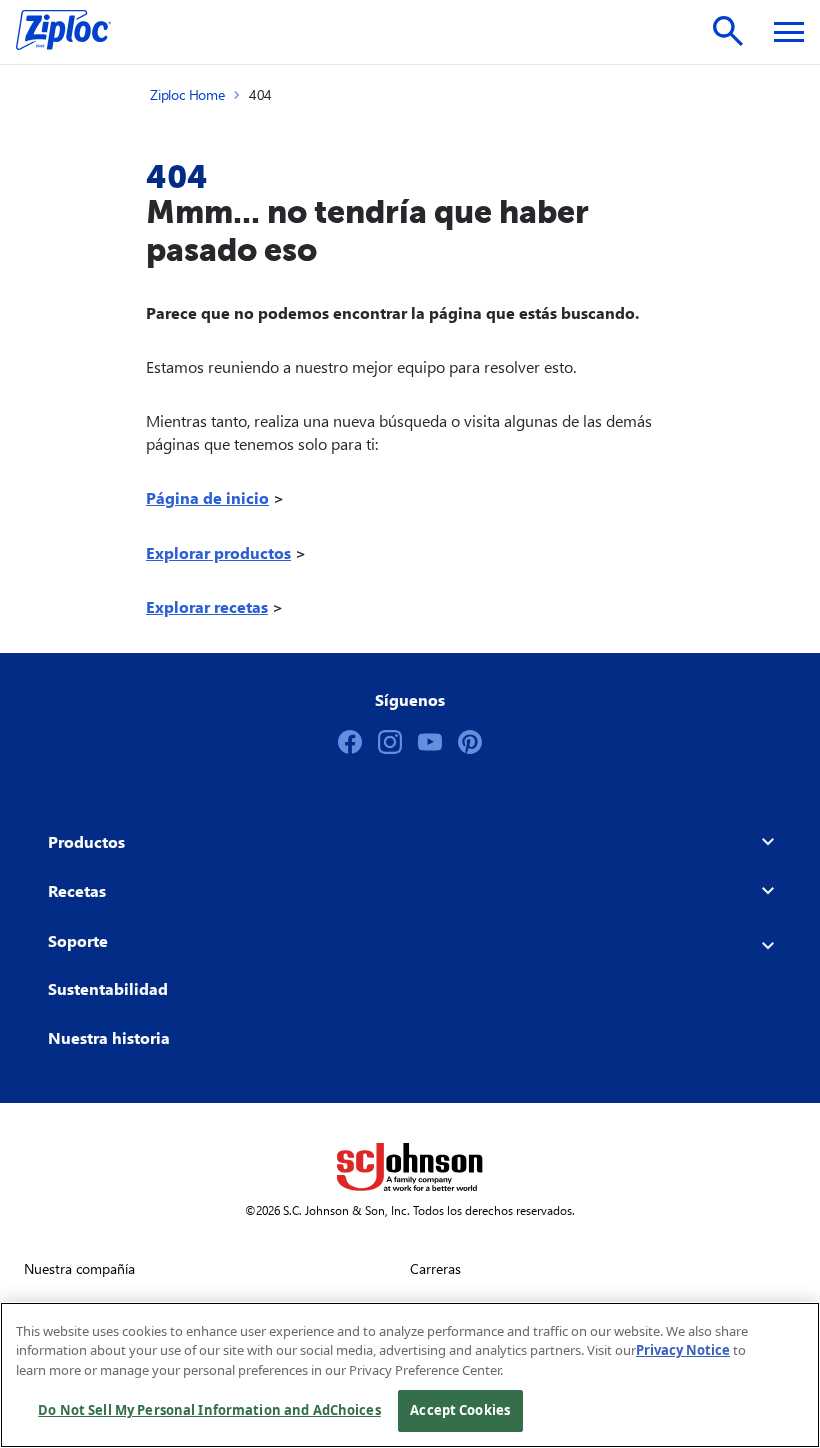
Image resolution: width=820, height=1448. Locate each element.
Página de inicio (207, 497)
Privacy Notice (683, 1350)
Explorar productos (218, 552)
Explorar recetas (207, 606)
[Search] (728, 31)
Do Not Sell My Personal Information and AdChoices (209, 1410)
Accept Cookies (460, 1410)
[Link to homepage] (73, 32)
